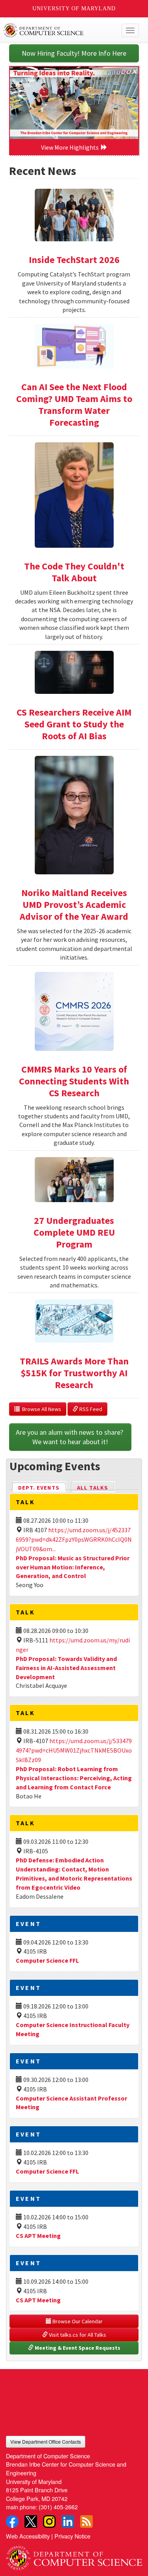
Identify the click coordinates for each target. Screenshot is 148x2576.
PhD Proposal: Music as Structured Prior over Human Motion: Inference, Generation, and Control (73, 1567)
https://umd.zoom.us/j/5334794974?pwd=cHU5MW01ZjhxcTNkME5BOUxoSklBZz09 (74, 1750)
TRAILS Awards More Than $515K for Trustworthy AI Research (74, 1373)
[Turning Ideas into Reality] (74, 103)
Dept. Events (42, 1488)
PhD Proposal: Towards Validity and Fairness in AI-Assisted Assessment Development (66, 1668)
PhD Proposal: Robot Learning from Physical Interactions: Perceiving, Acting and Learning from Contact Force (74, 1778)
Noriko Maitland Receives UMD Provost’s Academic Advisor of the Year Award (74, 905)
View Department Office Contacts (46, 2442)
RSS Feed (90, 1409)
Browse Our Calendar (77, 2321)
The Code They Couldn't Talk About (74, 572)
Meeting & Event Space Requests (77, 2348)
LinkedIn (68, 2522)
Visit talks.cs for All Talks (77, 2335)
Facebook (12, 2522)
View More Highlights (71, 147)
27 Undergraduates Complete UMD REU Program (74, 1232)
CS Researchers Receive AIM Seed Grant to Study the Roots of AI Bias (74, 724)
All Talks (93, 1488)
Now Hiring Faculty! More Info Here (74, 53)
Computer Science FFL (47, 1960)
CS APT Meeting (38, 2236)
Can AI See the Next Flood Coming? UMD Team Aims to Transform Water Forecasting (74, 405)
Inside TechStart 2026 (74, 260)
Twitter (31, 2522)
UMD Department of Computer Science (60, 30)
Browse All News (40, 1409)
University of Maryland (74, 8)
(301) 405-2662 (58, 2507)
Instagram (49, 2522)
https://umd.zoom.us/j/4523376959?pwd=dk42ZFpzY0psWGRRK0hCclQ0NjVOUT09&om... (74, 1539)
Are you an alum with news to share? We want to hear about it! (70, 1437)
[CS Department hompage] (74, 2555)
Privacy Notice (72, 2536)
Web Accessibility (28, 2536)
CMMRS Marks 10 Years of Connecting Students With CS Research (74, 1081)
